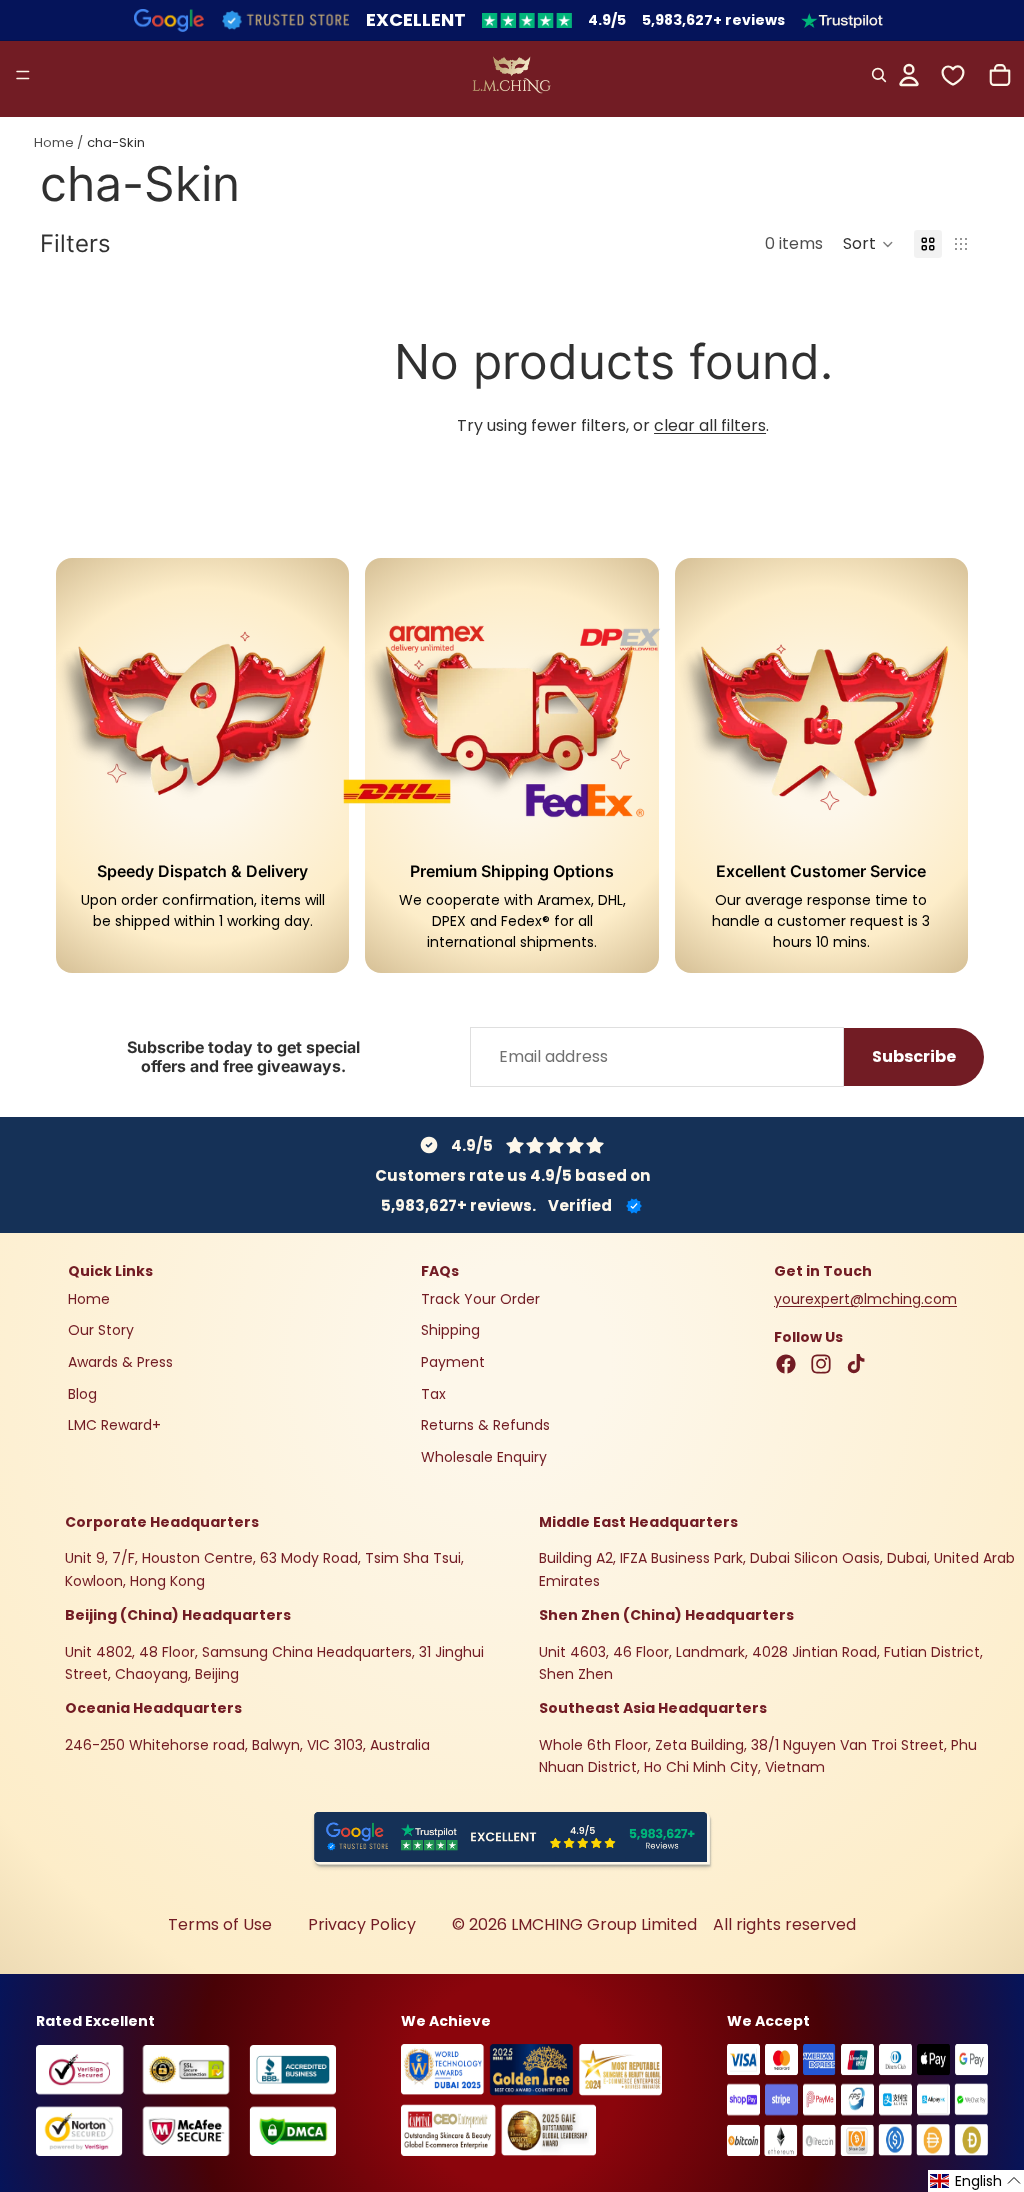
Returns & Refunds (485, 1425)
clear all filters (710, 425)
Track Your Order (480, 1298)
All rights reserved (784, 1924)
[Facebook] (786, 1364)
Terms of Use (220, 1924)
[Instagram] (821, 1364)
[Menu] (23, 75)
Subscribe (914, 1056)
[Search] (879, 75)
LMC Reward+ (114, 1425)
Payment (453, 1362)
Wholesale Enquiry (484, 1456)
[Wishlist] (953, 74)
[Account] (909, 75)
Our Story (101, 1330)
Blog (82, 1393)
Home (54, 142)
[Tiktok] (856, 1364)
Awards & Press (120, 1362)
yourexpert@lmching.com (865, 1298)
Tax (433, 1393)
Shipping (450, 1330)
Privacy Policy (362, 1924)
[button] (868, 244)
